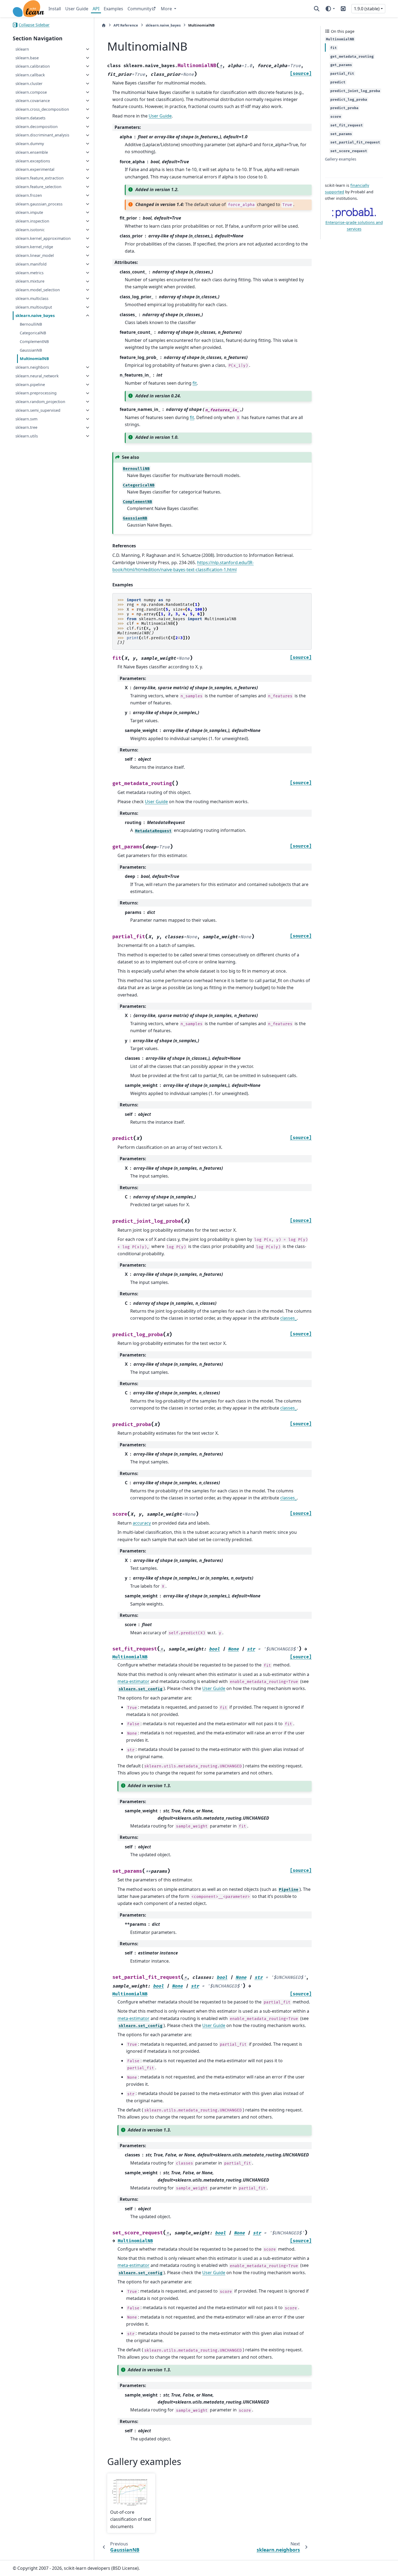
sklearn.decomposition (37, 127)
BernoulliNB (31, 324)
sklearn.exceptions (33, 161)
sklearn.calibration (33, 66)
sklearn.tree (26, 428)
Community (139, 9)
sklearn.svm (26, 419)
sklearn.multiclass (32, 298)
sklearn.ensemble (32, 152)
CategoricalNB (33, 333)
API (96, 9)
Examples (113, 9)
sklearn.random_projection (40, 402)
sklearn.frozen (29, 195)
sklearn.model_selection (38, 290)
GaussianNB (31, 350)
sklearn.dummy (30, 144)
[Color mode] (330, 9)
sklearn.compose (31, 92)
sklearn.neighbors (32, 367)
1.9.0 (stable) (367, 9)
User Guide (77, 9)
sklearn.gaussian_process (39, 204)
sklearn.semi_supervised (38, 410)
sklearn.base (27, 58)
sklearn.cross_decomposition (42, 109)
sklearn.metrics (30, 273)
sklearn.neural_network (37, 376)
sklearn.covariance (33, 101)
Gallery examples (341, 159)
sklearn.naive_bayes (35, 316)
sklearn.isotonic (30, 230)
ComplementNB (34, 341)
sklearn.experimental (35, 170)
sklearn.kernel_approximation (43, 238)
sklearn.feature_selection (38, 187)
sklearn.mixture (30, 281)
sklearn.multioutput (34, 307)
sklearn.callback (30, 75)
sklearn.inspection (32, 221)
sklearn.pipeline (30, 385)
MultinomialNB (34, 359)
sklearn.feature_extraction (40, 178)
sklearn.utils (27, 436)
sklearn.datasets (30, 118)
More (167, 9)
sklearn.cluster (29, 84)
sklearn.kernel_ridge (34, 247)
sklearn (22, 49)
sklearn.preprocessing (36, 393)
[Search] (317, 9)
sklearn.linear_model (35, 255)
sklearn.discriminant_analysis (42, 135)
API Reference (126, 25)
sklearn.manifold (31, 264)
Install (55, 9)
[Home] (104, 25)
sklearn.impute (29, 212)
